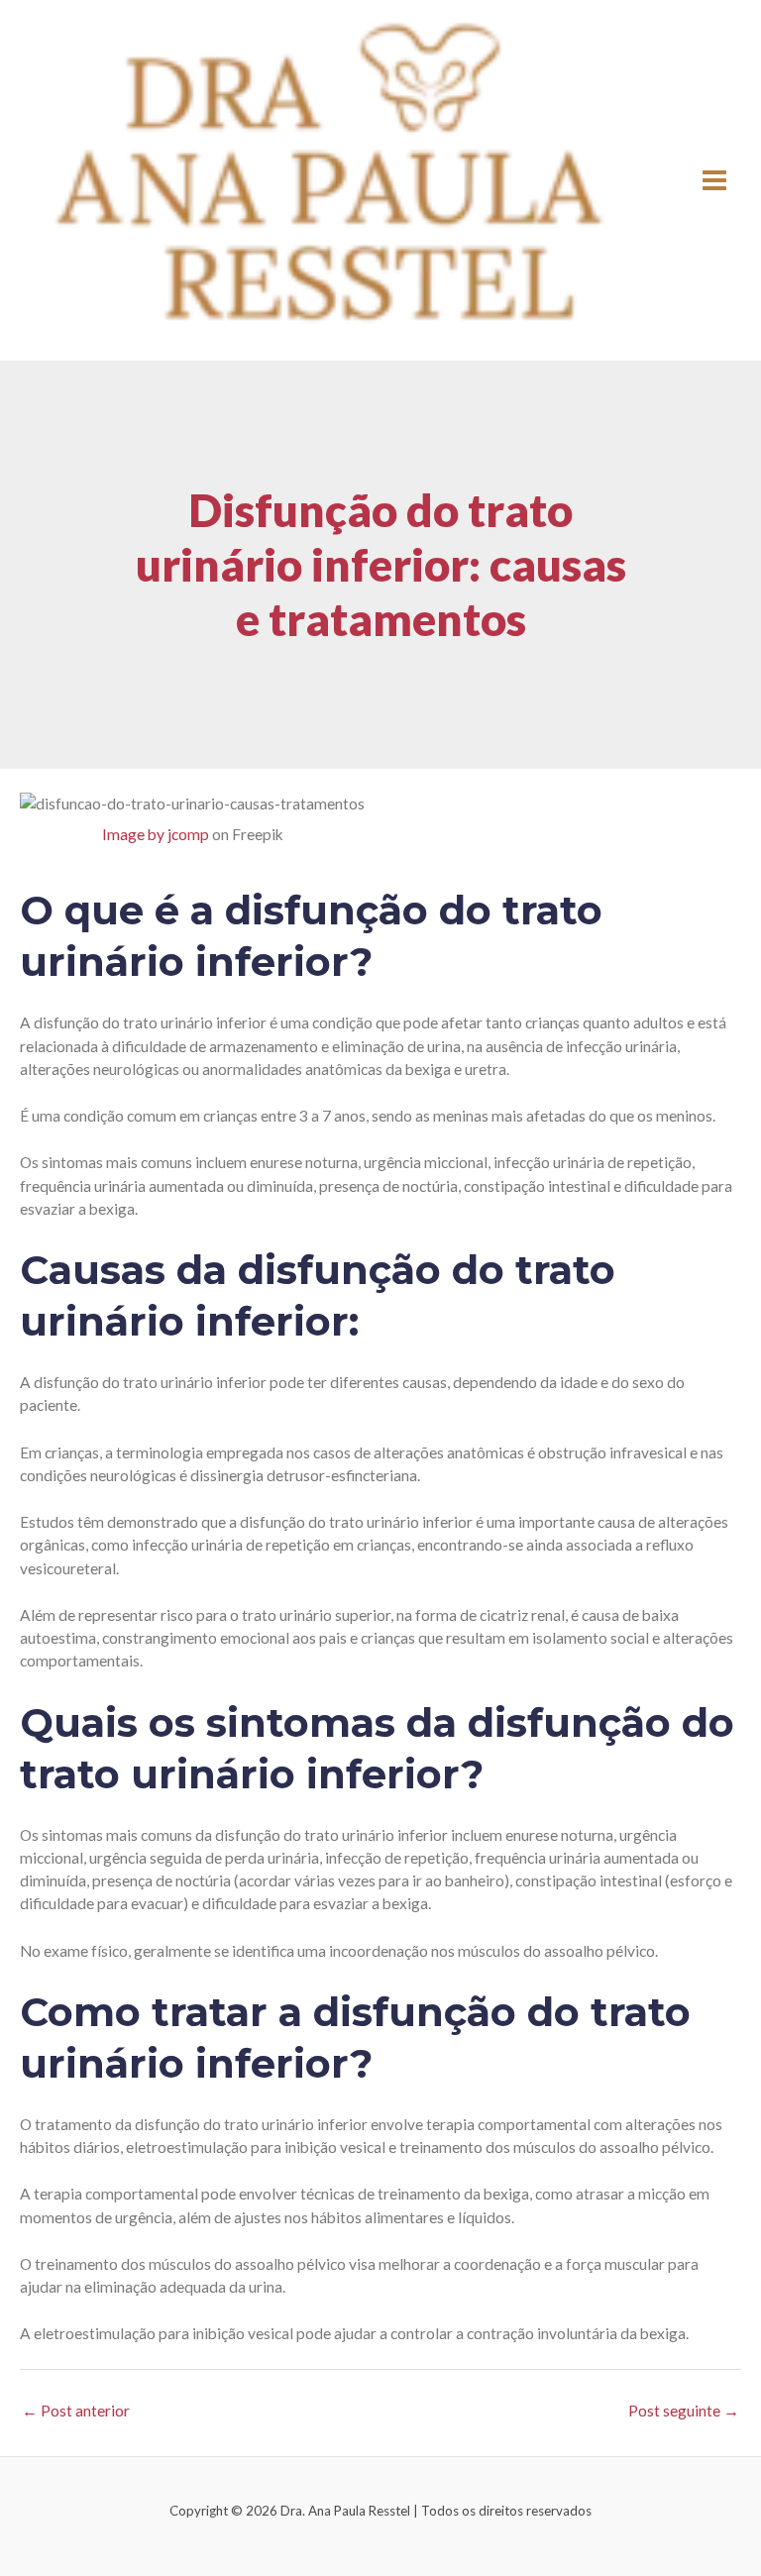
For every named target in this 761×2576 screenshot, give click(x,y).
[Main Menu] (715, 180)
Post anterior (76, 2411)
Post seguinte (684, 2411)
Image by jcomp (156, 834)
